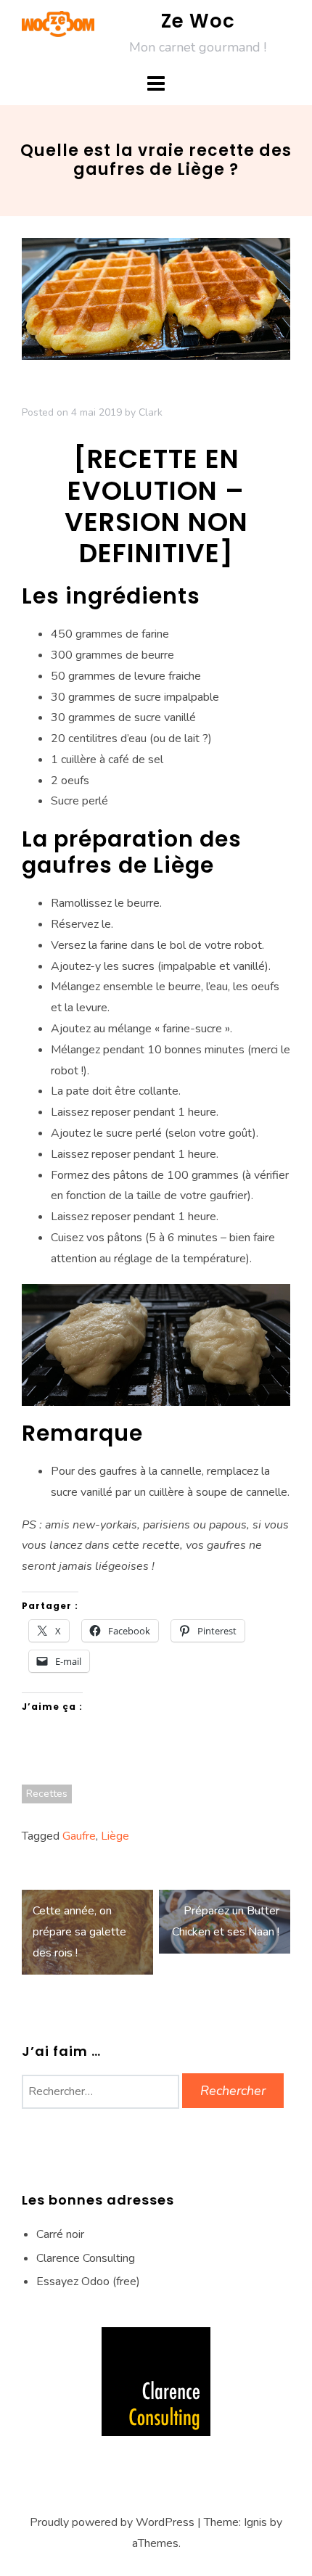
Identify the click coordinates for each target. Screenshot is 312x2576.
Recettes (47, 1794)
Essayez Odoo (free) (88, 2281)
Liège (115, 1836)
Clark (151, 412)
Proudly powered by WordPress (112, 2522)
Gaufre (79, 1836)
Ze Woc (198, 21)
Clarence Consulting (86, 2258)
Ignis (255, 2522)
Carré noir (60, 2234)
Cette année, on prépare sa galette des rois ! (79, 1932)
